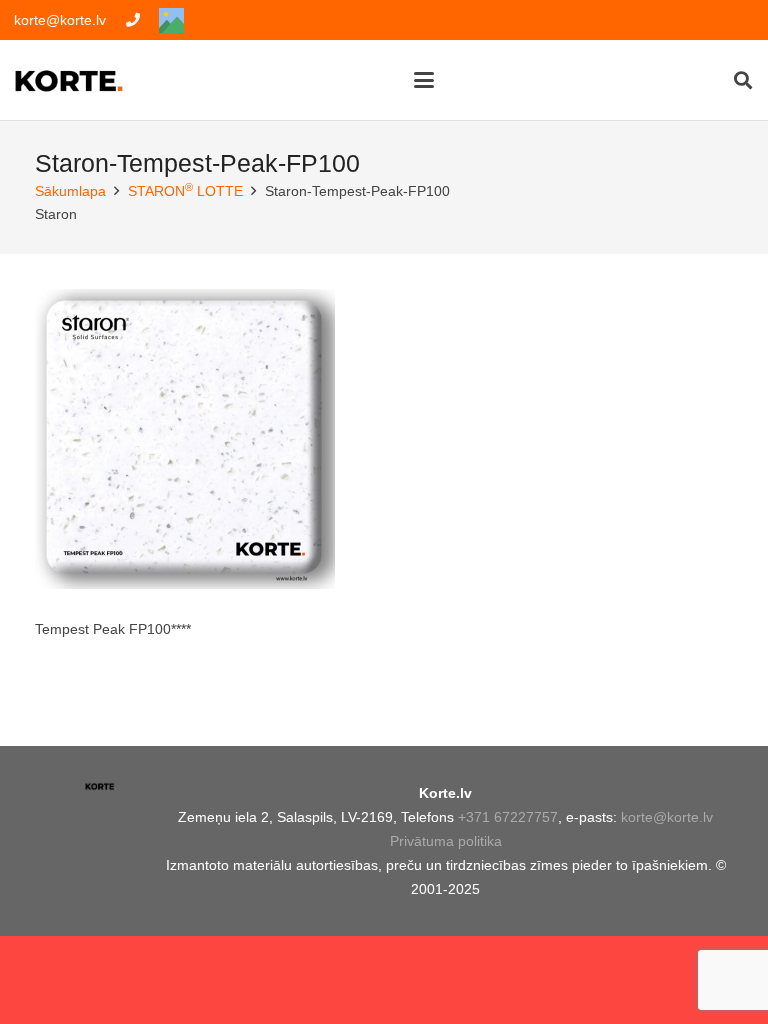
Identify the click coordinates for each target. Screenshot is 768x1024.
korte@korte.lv (667, 817)
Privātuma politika (446, 841)
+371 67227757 (508, 817)
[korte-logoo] (100, 793)
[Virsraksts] (171, 20)
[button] (423, 80)
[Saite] (133, 20)
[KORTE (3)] (69, 80)
